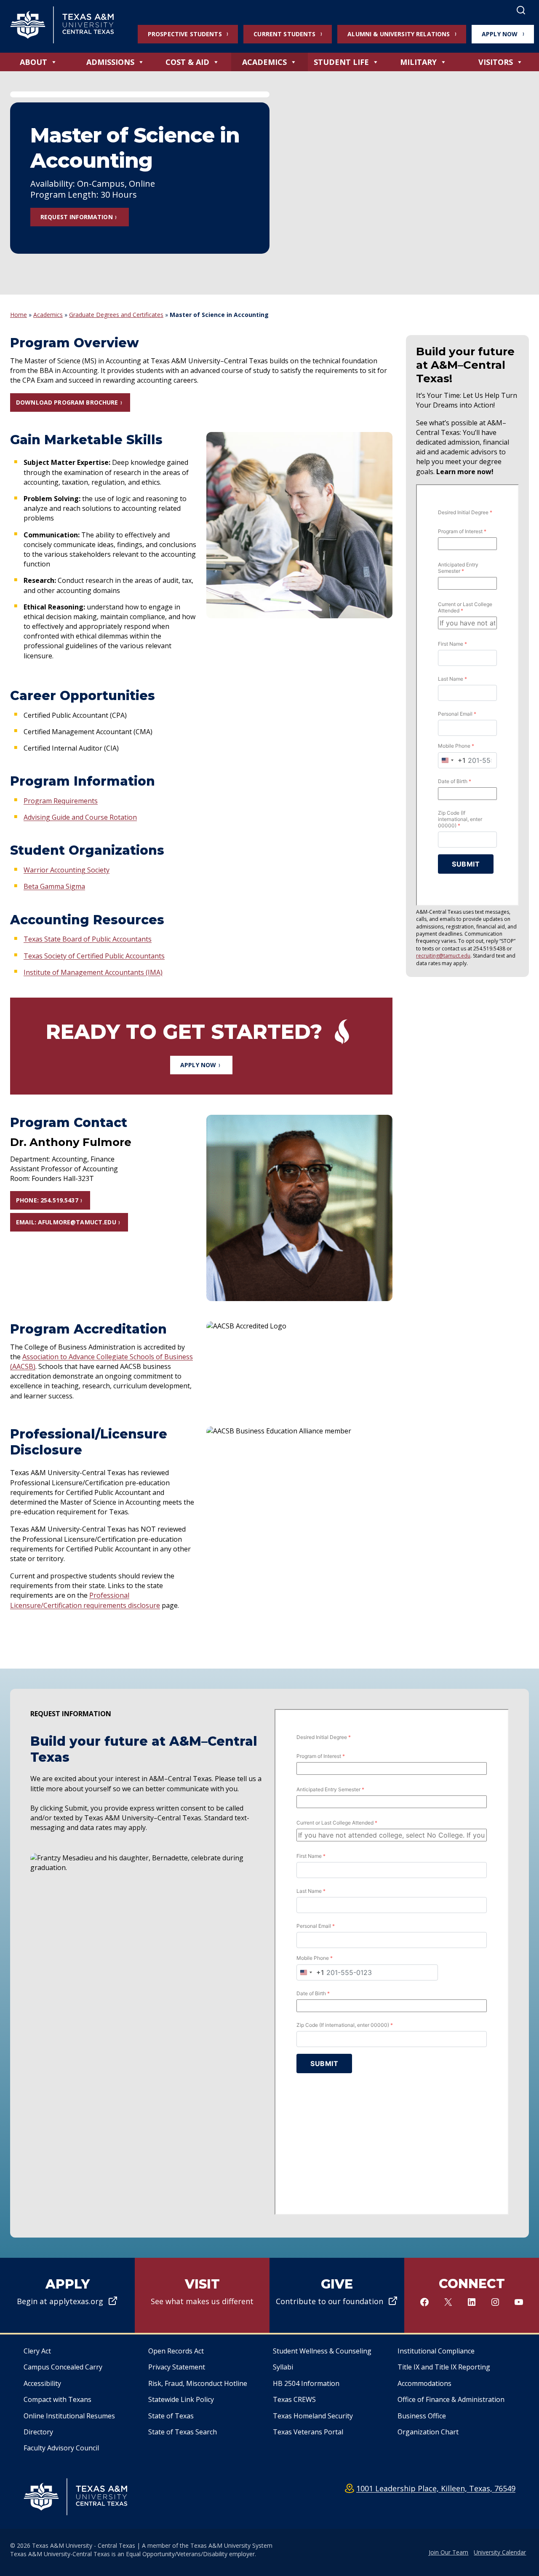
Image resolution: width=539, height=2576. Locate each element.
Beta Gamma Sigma (54, 886)
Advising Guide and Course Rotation (80, 817)
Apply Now (500, 34)
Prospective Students (185, 34)
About (33, 62)
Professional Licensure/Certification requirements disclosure (85, 1600)
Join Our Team (448, 2552)
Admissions (110, 62)
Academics (264, 62)
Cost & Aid (187, 62)
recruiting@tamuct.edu (443, 956)
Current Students (284, 34)
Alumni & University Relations (399, 34)
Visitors (496, 62)
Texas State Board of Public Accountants (88, 939)
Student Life (341, 62)
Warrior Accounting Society (67, 870)
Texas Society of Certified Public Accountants (94, 956)
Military (418, 62)
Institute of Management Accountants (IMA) (93, 972)
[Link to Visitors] (202, 2295)
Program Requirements (61, 801)
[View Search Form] (521, 11)
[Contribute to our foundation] (337, 2295)
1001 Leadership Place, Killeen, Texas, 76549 (436, 2488)
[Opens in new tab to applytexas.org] (67, 2295)
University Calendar (500, 2552)
